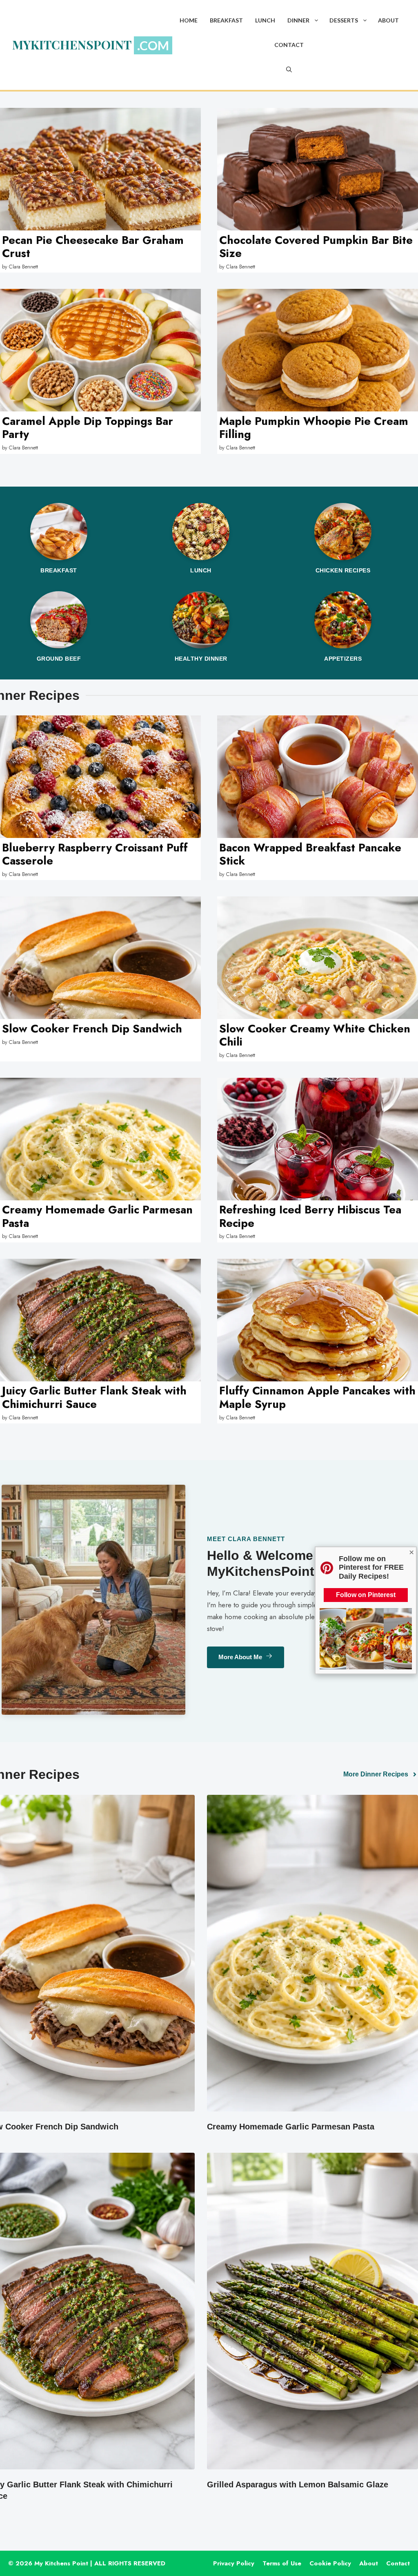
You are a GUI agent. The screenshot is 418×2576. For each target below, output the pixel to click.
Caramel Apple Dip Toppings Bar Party (88, 428)
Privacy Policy (234, 2563)
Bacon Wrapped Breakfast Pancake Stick (310, 854)
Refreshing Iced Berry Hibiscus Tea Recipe (310, 1216)
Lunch (265, 20)
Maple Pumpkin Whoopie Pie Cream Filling (314, 428)
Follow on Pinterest (366, 1595)
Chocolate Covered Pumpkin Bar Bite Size (316, 247)
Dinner (298, 20)
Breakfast (226, 20)
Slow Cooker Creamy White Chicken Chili (315, 1035)
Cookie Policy (330, 2563)
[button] (316, 20)
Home (189, 20)
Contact (289, 45)
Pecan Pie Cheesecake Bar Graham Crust (93, 247)
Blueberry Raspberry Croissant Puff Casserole (95, 854)
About (388, 20)
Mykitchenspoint (72, 45)
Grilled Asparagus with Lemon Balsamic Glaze (298, 2484)
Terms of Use (282, 2563)
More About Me (240, 1657)
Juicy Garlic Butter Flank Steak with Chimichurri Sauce (94, 1397)
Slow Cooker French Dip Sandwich (92, 1029)
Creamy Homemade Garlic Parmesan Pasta (97, 1216)
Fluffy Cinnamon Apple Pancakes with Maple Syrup (317, 1397)
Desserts (344, 20)
